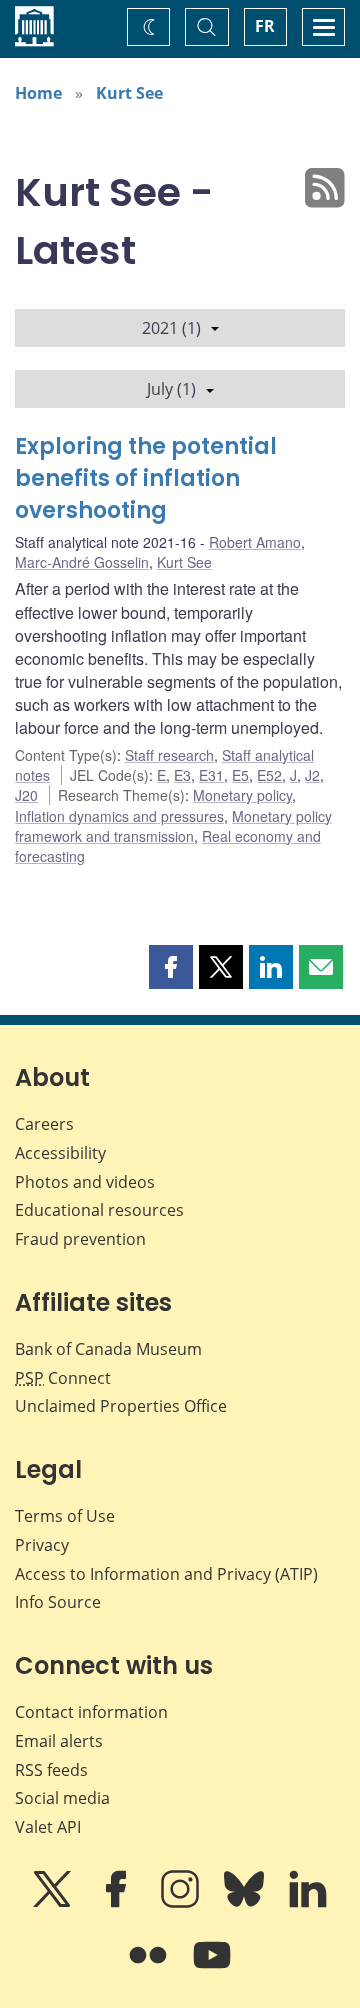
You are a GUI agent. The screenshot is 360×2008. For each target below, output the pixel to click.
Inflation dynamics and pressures (119, 816)
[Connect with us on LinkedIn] (308, 1903)
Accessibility (60, 1153)
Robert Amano (255, 542)
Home (38, 93)
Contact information (91, 1712)
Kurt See (129, 93)
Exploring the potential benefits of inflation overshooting (146, 478)
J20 (26, 795)
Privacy (42, 1545)
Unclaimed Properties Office (121, 1406)
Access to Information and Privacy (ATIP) (166, 1574)
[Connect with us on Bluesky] (246, 1903)
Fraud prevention (80, 1239)
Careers (44, 1124)
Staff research (169, 755)
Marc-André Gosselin (82, 562)
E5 (240, 775)
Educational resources (99, 1210)
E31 (211, 775)
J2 (312, 775)
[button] (171, 967)
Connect (63, 1378)
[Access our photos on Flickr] (150, 1969)
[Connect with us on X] (54, 1903)
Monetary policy (242, 795)
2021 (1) (171, 328)
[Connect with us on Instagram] (182, 1903)
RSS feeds (51, 1770)
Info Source (58, 1602)
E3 (182, 775)
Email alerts (59, 1741)
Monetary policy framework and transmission (173, 826)
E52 (269, 775)
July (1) (171, 389)
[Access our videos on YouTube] (212, 1969)
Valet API (48, 1827)
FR (265, 26)
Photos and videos (85, 1182)
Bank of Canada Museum (108, 1349)
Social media (62, 1798)
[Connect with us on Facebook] (118, 1903)
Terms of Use (65, 1516)
